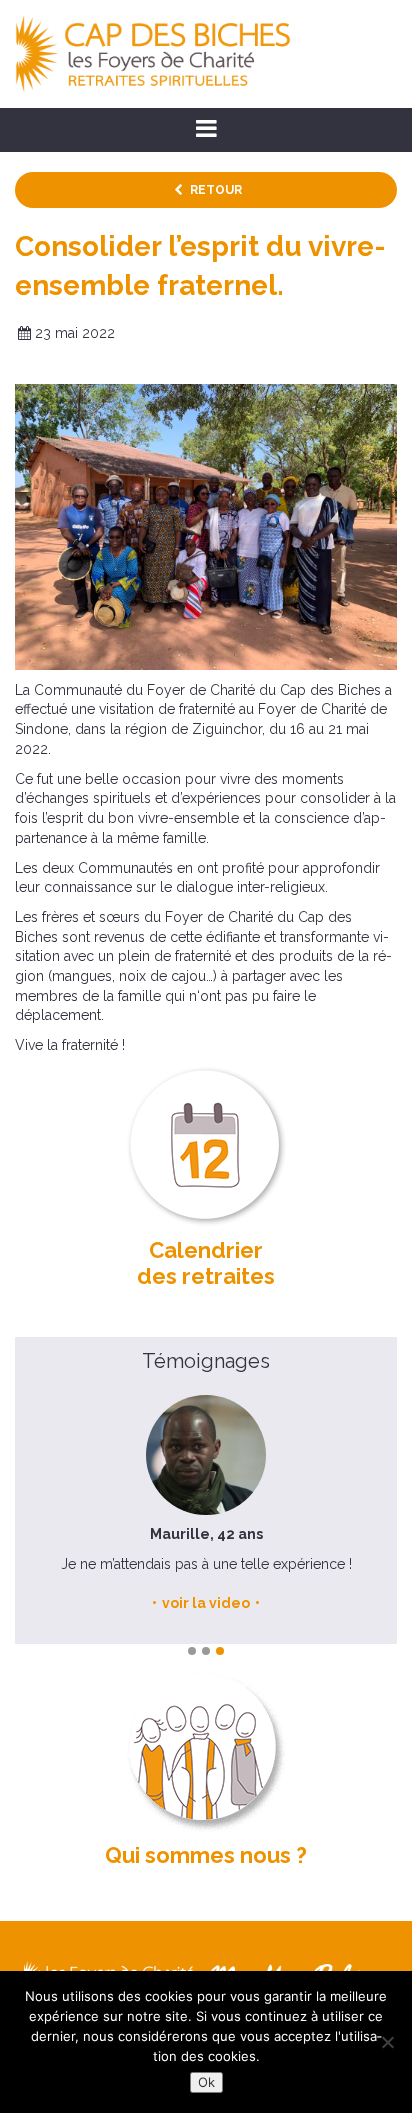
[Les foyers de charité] (153, 53)
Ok (206, 2082)
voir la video (192, 1603)
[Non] (387, 2042)
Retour (216, 190)
